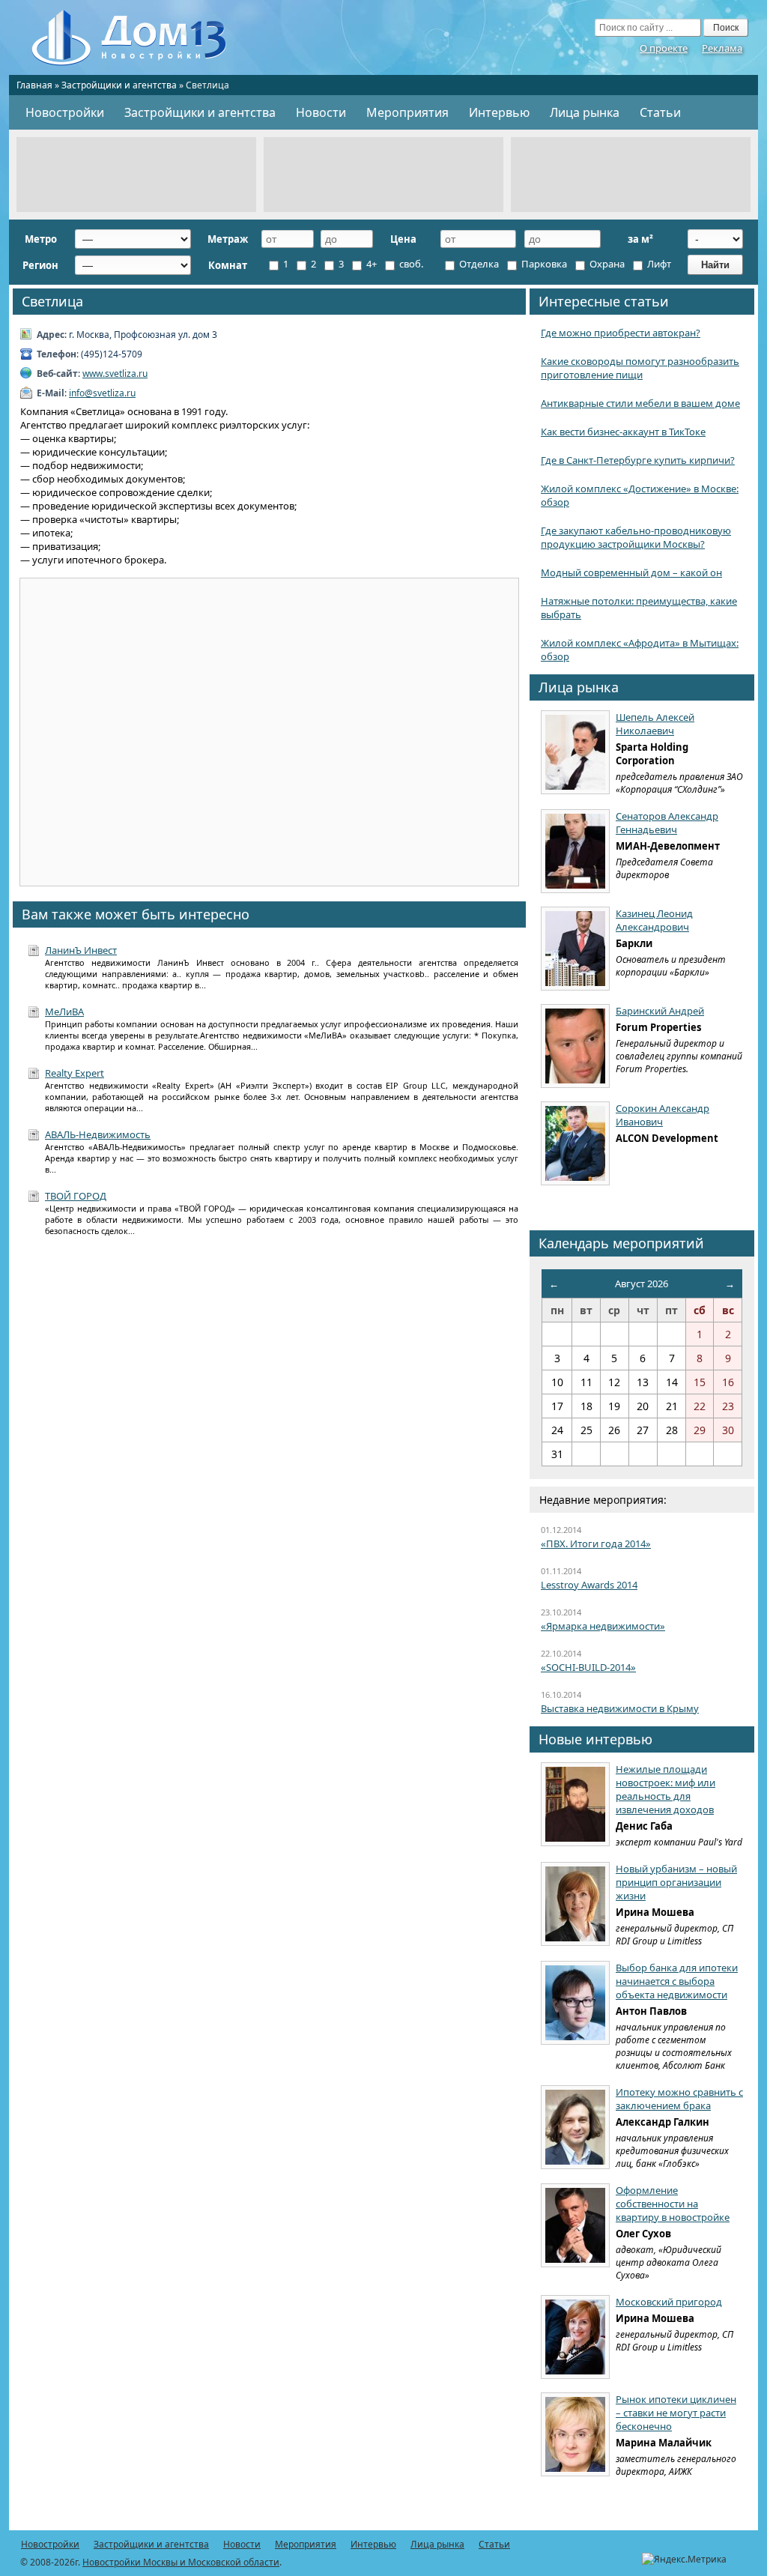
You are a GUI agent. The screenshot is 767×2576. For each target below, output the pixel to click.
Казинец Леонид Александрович (654, 920)
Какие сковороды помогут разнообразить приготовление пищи (640, 368)
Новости (321, 112)
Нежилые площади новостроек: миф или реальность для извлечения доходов (666, 1789)
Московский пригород (669, 2302)
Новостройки (65, 112)
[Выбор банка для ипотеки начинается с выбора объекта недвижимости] (575, 2003)
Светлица (52, 301)
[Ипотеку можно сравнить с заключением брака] (575, 2127)
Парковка (543, 264)
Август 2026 (642, 1284)
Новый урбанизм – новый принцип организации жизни (676, 1882)
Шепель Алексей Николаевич (655, 724)
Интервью (499, 112)
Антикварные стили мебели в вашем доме (640, 403)
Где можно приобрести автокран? (621, 333)
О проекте (664, 48)
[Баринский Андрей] (575, 1046)
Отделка (478, 264)
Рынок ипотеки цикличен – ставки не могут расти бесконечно (676, 2413)
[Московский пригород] (575, 2337)
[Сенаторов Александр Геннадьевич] (575, 851)
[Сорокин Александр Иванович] (575, 1143)
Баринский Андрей (660, 1011)
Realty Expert (75, 1073)
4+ (370, 264)
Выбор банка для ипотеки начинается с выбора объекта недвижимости (677, 1981)
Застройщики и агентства (119, 85)
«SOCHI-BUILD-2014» (588, 1667)
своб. (410, 264)
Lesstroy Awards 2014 (589, 1585)
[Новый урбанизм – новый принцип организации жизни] (575, 1904)
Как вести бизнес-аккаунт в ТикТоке (623, 432)
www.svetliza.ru (115, 374)
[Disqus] (269, 1444)
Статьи (660, 112)
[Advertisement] (136, 175)
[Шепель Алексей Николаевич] (575, 752)
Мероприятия (407, 112)
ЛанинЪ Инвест (81, 950)
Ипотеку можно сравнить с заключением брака (679, 2099)
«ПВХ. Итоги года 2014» (596, 1544)
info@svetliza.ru (102, 393)
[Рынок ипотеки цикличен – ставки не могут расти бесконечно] (575, 2434)
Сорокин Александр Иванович (663, 1115)
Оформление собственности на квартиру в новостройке (673, 2204)
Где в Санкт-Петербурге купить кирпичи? (638, 460)
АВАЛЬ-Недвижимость (98, 1134)
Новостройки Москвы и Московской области (181, 2562)
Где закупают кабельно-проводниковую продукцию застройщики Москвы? (636, 537)
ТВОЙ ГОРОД (76, 1196)
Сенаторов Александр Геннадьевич (667, 823)
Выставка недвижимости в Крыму (620, 1708)
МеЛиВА (64, 1012)
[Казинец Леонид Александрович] (575, 949)
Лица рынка (585, 112)
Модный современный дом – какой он (631, 572)
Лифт (658, 264)
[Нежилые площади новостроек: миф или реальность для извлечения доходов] (575, 1804)
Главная (34, 85)
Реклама (722, 48)
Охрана (606, 264)
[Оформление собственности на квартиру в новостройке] (575, 2225)
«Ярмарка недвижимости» (603, 1626)
